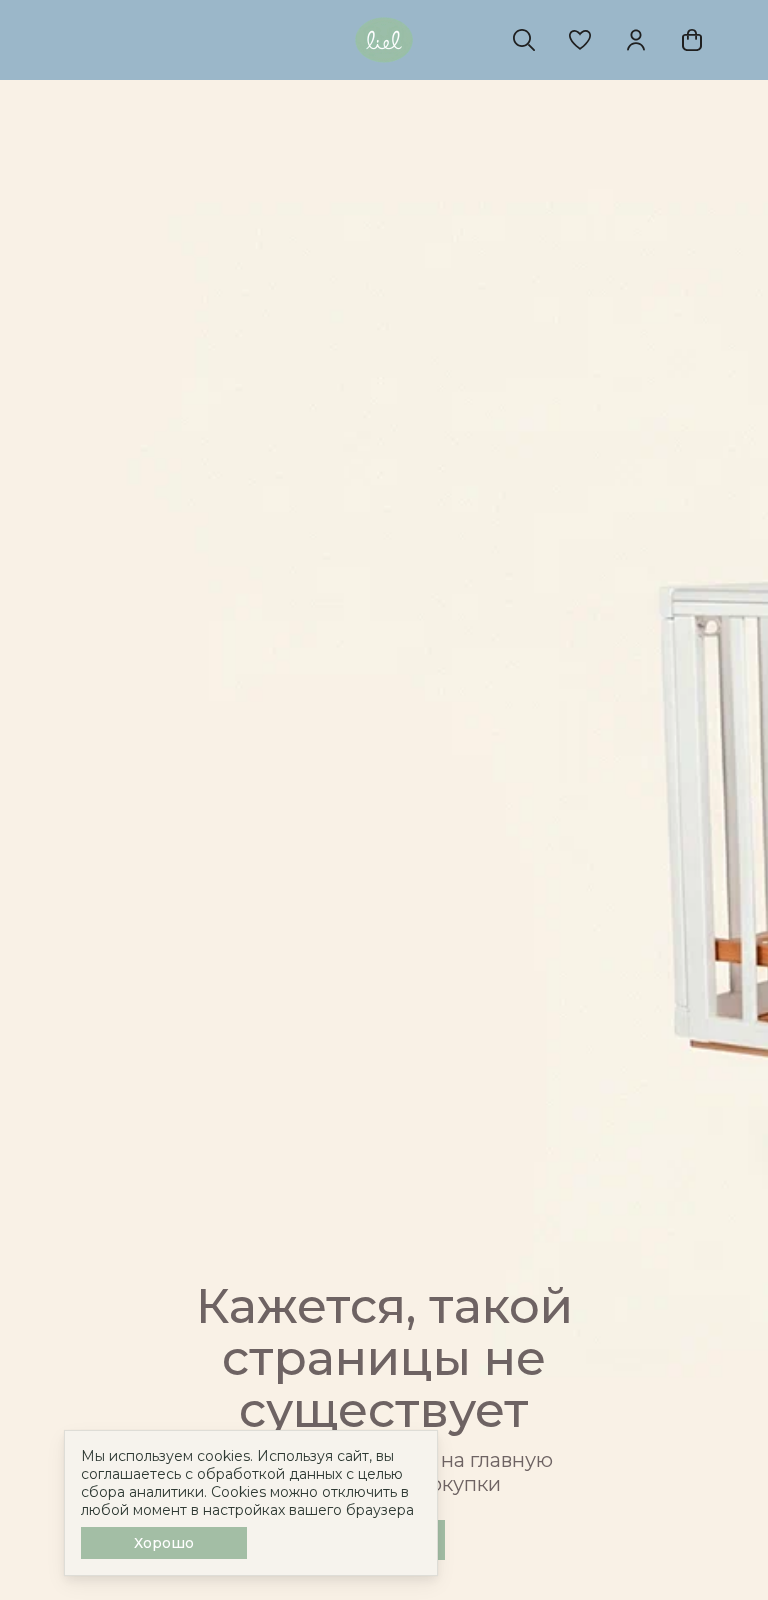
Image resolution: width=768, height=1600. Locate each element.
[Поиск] (524, 40)
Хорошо (164, 1543)
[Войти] (636, 40)
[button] (580, 40)
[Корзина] (692, 40)
